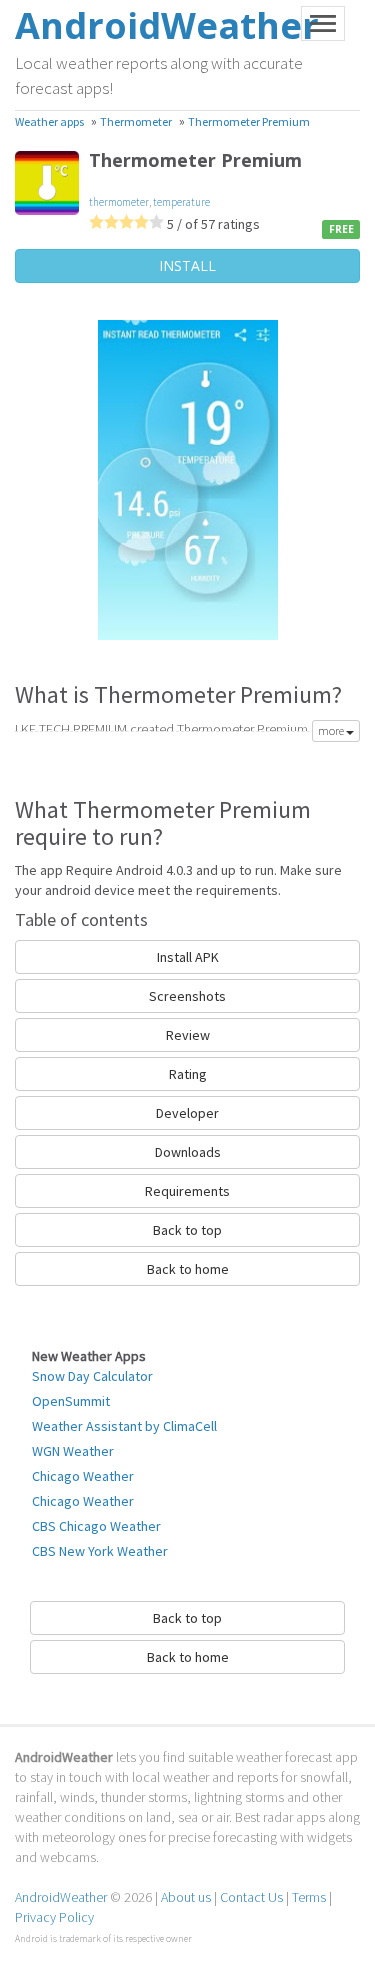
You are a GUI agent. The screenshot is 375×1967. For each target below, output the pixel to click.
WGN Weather (73, 1451)
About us (186, 1897)
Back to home (188, 1269)
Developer (187, 1113)
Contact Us (251, 1897)
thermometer (119, 202)
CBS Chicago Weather (96, 1526)
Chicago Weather (83, 1476)
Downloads (188, 1152)
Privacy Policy (54, 1917)
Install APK (188, 957)
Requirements (187, 1191)
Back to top (187, 1230)
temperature (181, 202)
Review (188, 1035)
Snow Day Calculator (92, 1376)
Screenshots (187, 996)
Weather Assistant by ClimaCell (124, 1426)
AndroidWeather (61, 1897)
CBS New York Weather (100, 1551)
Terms (309, 1897)
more (332, 730)
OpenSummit (71, 1401)
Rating (188, 1074)
